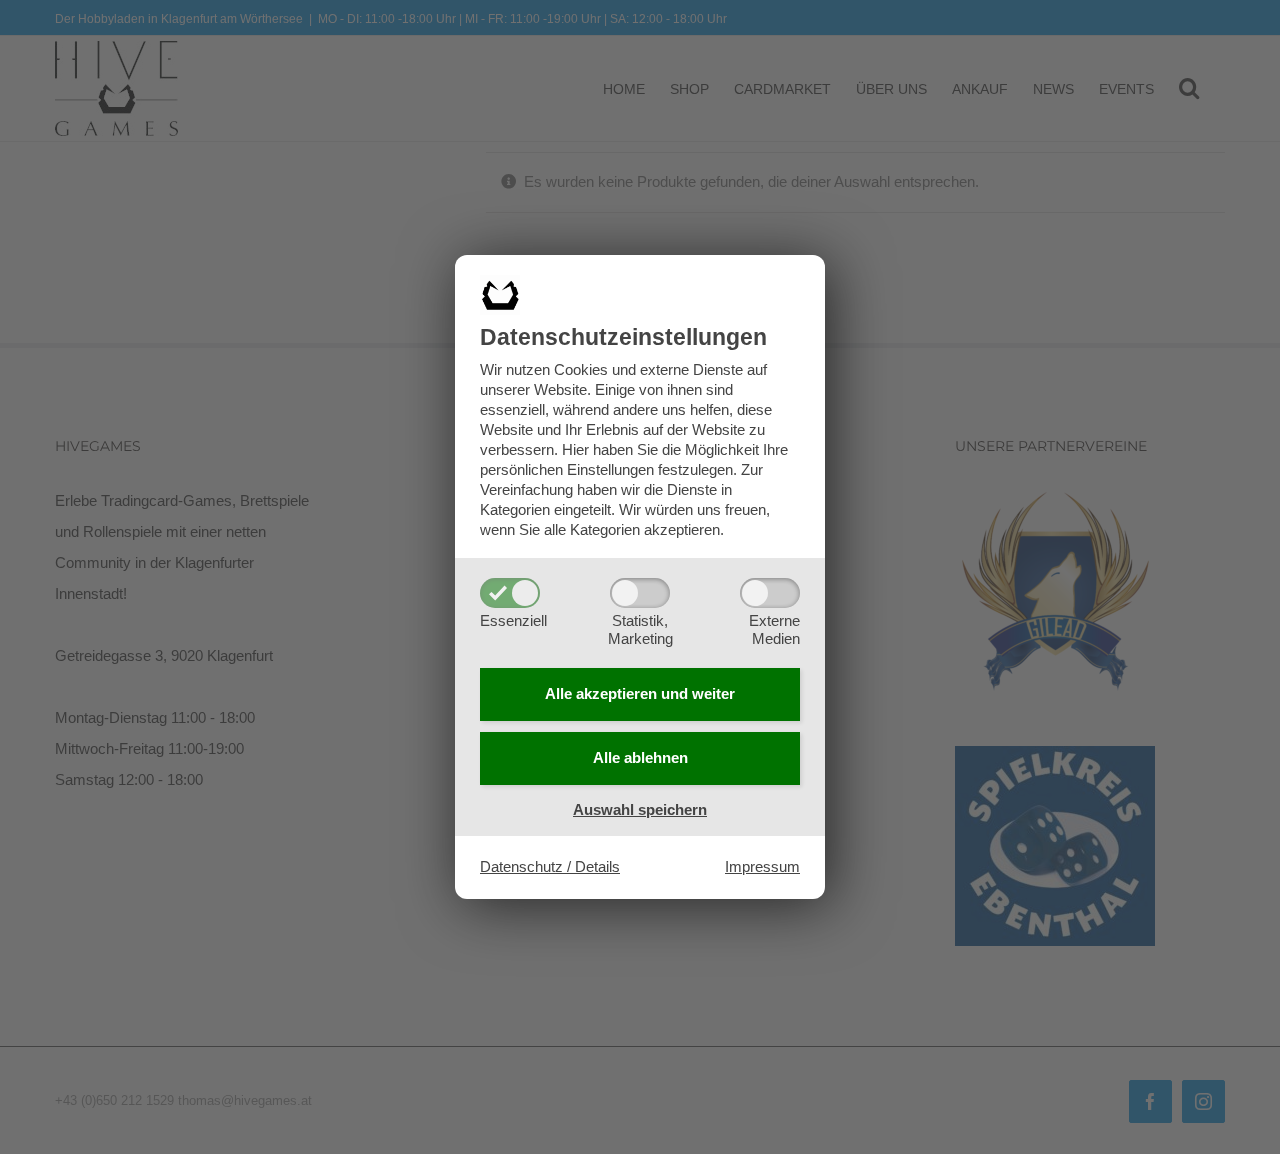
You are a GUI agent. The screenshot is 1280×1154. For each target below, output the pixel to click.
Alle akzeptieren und (640, 693)
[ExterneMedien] (770, 593)
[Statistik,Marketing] (640, 593)
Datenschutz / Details (550, 866)
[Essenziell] (510, 593)
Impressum (762, 866)
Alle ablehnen (640, 757)
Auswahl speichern (640, 809)
